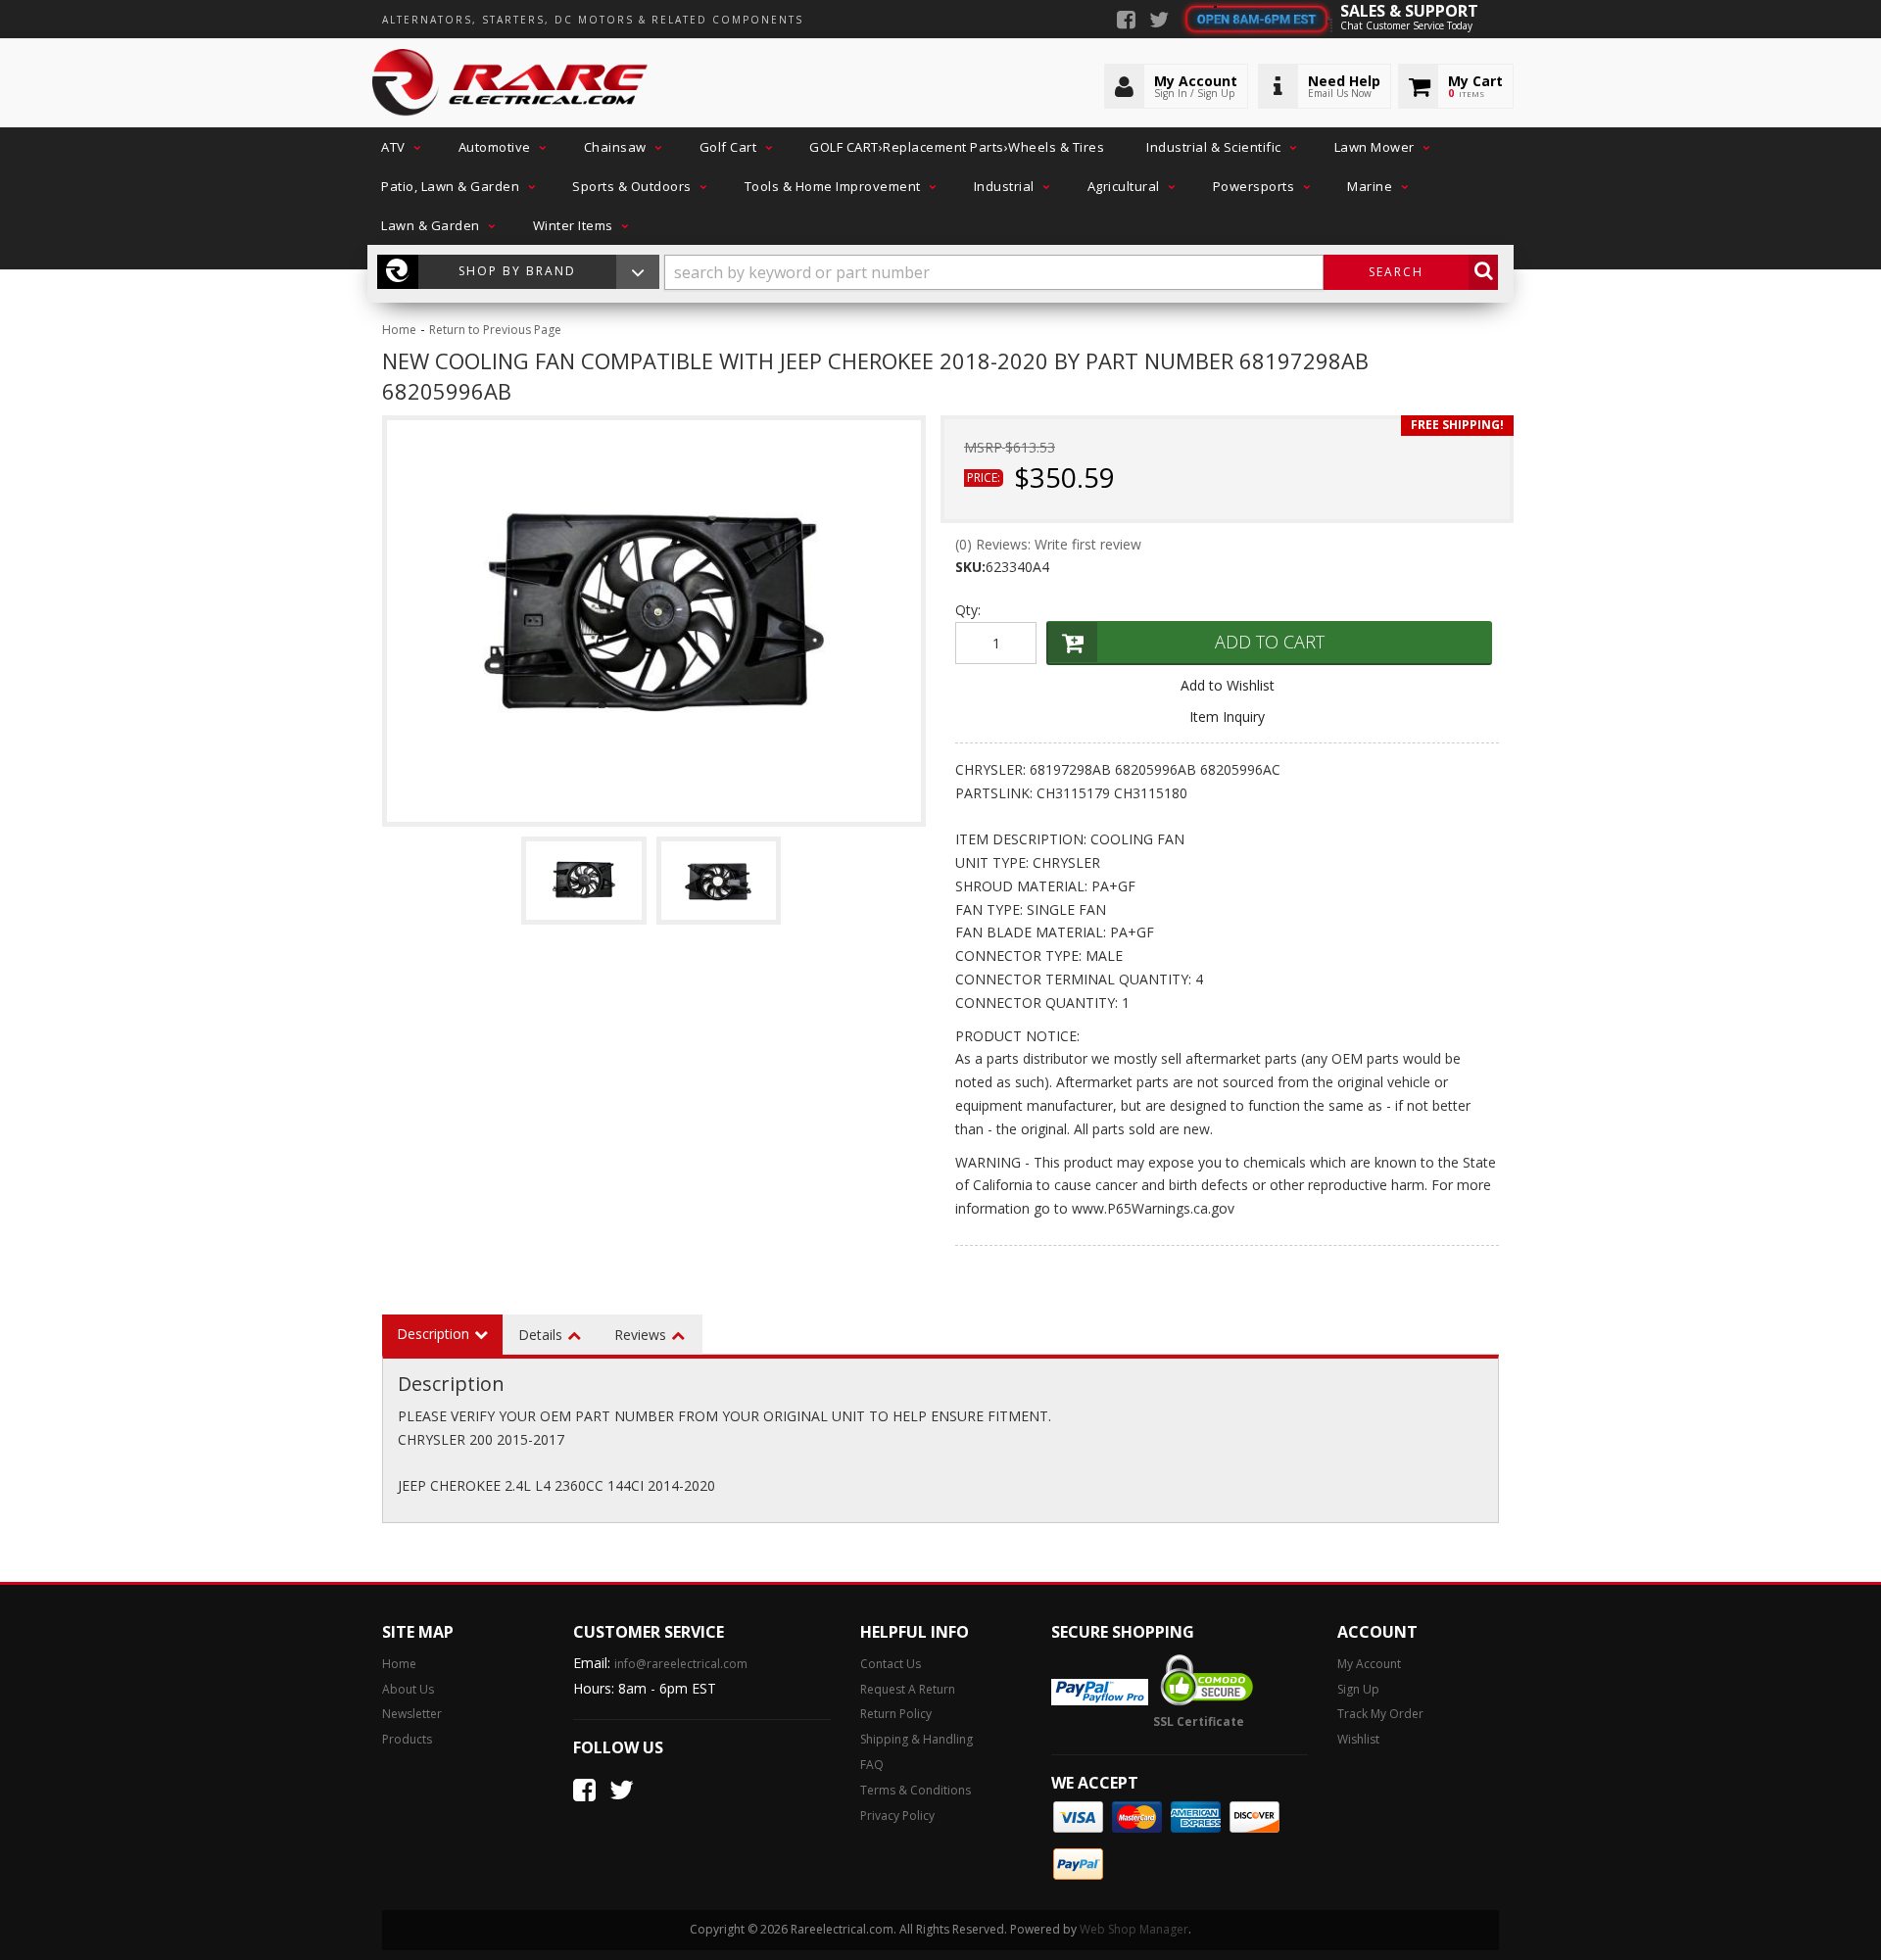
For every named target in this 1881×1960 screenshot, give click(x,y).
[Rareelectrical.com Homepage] (511, 83)
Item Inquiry (1227, 717)
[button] (399, 147)
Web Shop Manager (1134, 1929)
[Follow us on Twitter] (1159, 22)
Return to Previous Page (495, 330)
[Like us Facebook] (1126, 22)
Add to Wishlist (1228, 685)
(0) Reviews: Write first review (1048, 544)
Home (399, 330)
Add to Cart (1270, 642)
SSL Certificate (1199, 1721)
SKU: (970, 567)
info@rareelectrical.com (681, 1664)
